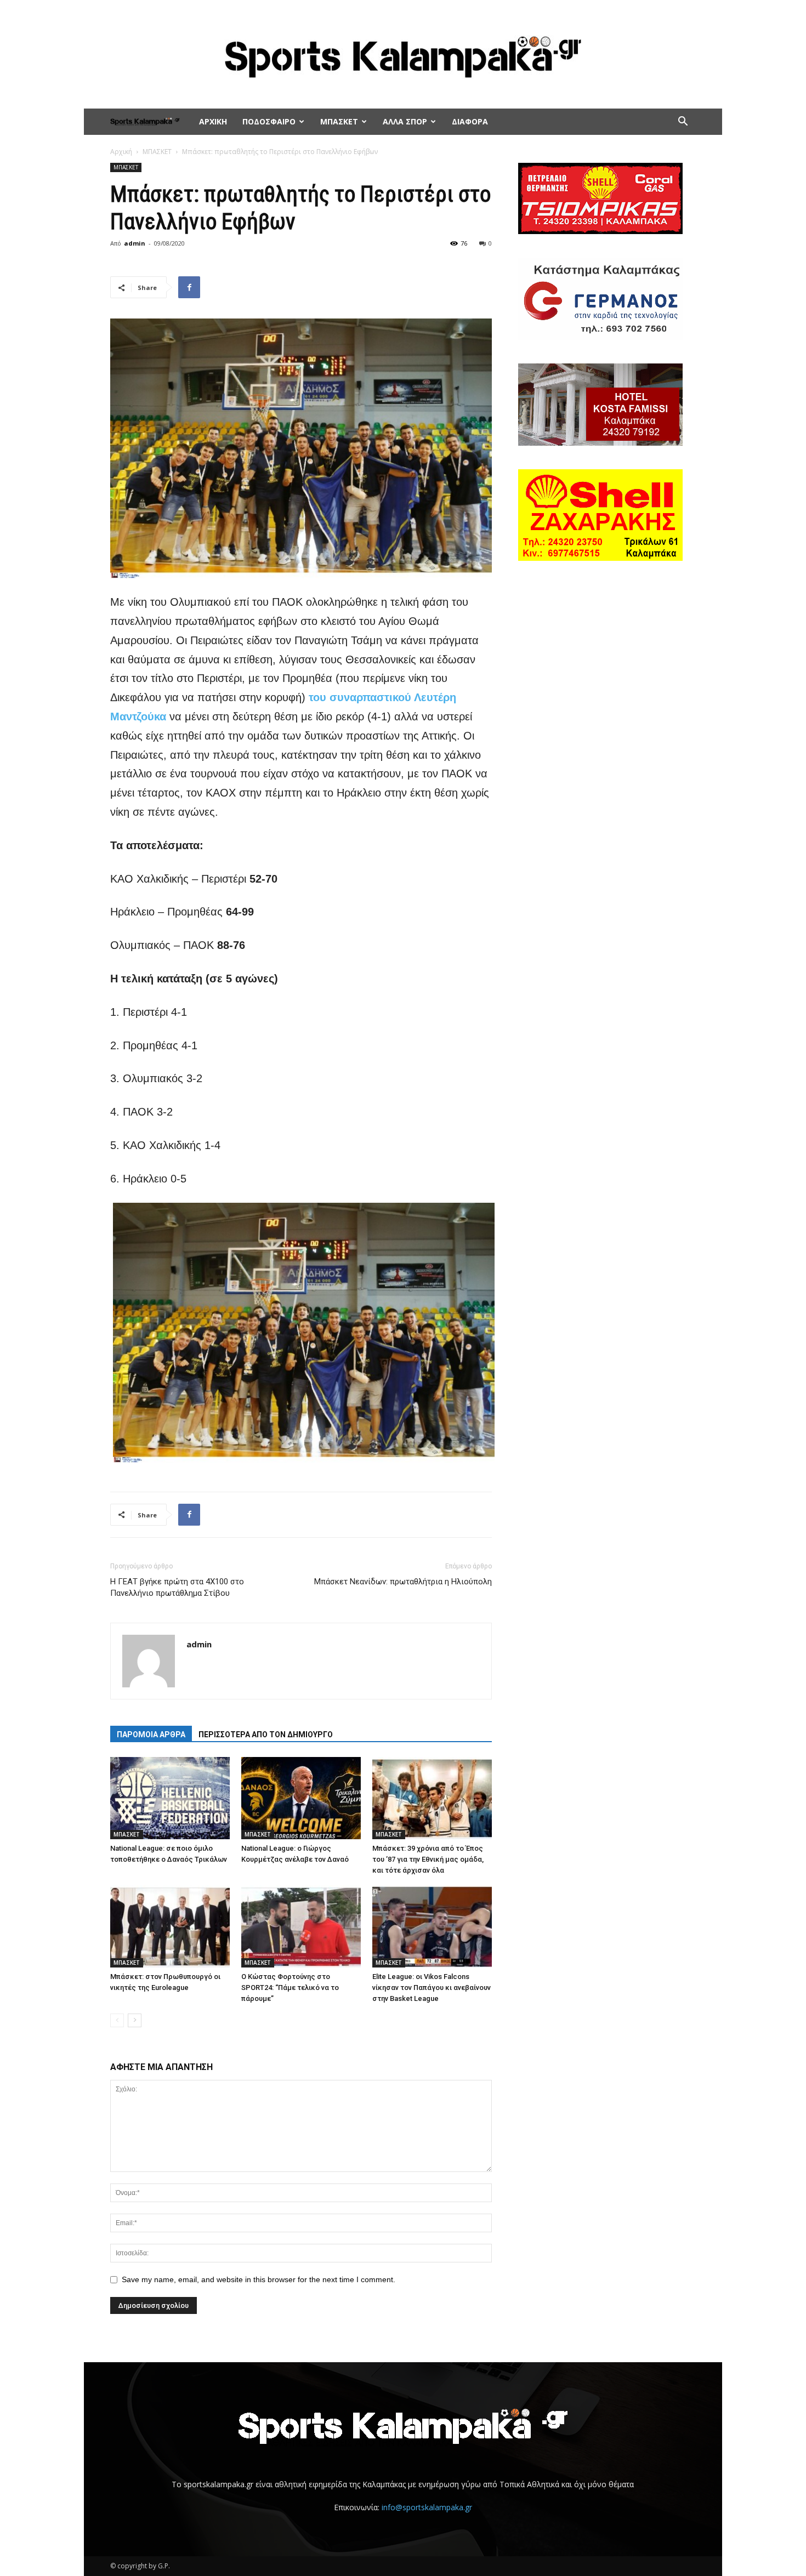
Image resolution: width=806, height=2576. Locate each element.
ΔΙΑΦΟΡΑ (470, 121)
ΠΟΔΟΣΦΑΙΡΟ (269, 121)
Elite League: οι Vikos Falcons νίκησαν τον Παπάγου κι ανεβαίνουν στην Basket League (432, 1988)
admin (135, 243)
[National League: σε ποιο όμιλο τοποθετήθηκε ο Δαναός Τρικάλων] (170, 1798)
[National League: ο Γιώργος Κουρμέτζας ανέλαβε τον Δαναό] (301, 1798)
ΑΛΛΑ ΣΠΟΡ (405, 121)
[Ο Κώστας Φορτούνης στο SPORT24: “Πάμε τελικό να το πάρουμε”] (301, 1926)
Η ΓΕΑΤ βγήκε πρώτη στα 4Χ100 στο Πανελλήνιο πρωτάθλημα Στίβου (177, 1587)
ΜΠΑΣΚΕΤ (339, 121)
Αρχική (121, 152)
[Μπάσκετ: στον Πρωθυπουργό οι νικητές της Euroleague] (170, 1926)
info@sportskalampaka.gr (427, 2507)
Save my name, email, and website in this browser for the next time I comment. (259, 2279)
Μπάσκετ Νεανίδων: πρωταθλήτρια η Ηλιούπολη (403, 1582)
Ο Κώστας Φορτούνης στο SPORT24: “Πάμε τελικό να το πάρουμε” (290, 1988)
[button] (683, 123)
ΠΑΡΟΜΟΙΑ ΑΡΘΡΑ (151, 1735)
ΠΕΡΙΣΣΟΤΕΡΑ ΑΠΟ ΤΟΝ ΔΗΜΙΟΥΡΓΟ (266, 1735)
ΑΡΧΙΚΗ (213, 121)
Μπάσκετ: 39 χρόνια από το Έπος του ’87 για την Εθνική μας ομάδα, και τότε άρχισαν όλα (428, 1859)
